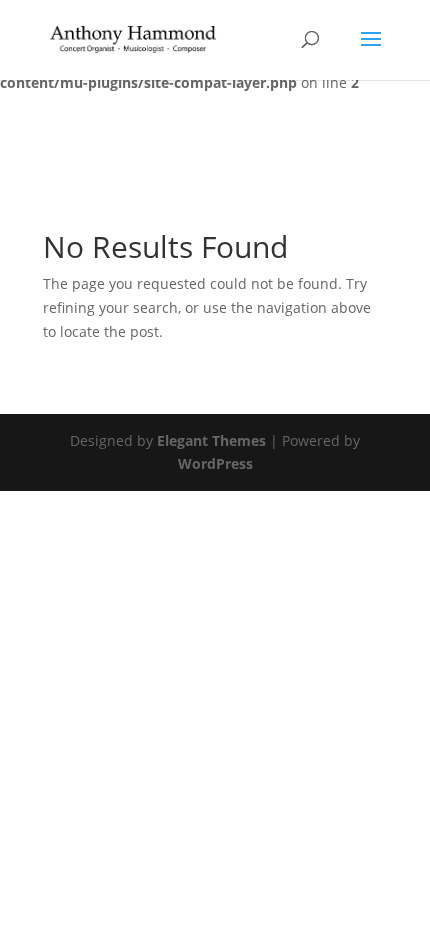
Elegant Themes (211, 440)
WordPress (215, 463)
